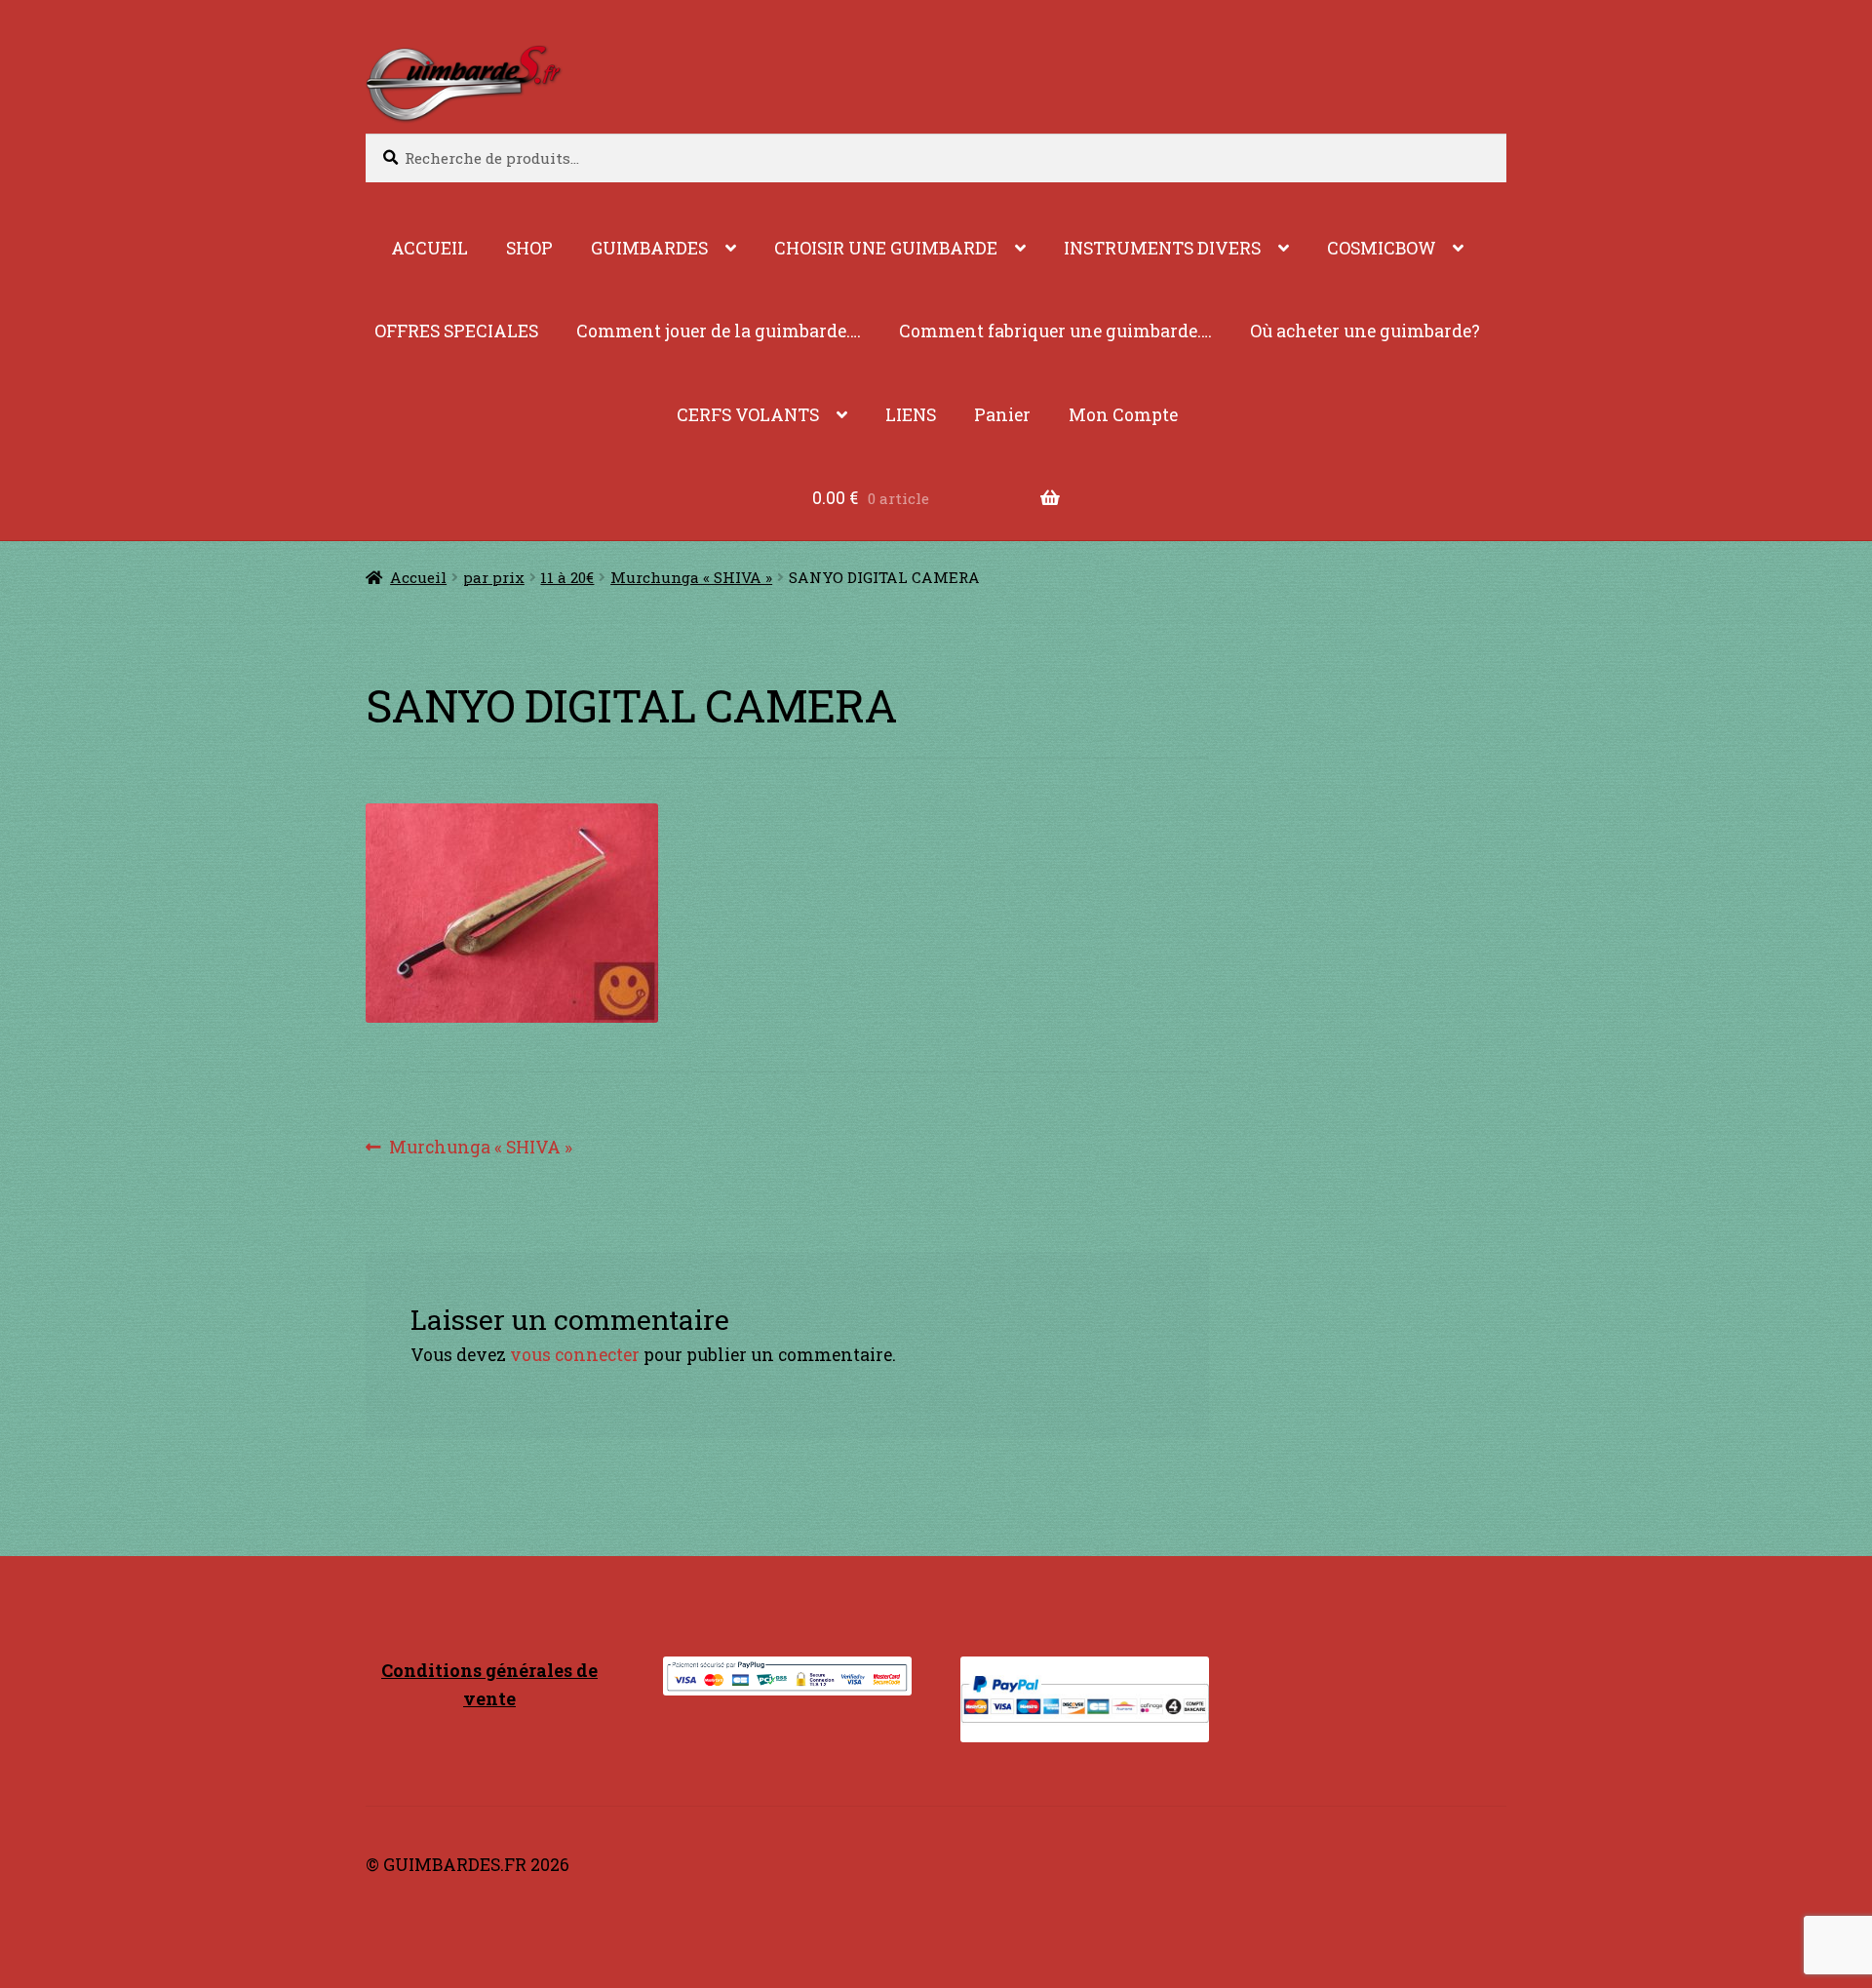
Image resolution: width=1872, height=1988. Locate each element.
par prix (494, 577)
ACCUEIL (429, 248)
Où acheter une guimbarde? (1365, 331)
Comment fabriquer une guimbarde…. (1055, 331)
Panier (1002, 415)
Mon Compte (1123, 415)
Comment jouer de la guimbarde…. (719, 331)
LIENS (911, 415)
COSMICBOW (1382, 248)
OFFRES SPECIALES (456, 331)
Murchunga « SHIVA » (691, 577)
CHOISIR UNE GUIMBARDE (886, 248)
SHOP (529, 248)
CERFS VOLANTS (748, 415)
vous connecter (575, 1355)
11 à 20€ (567, 577)
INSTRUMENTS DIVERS (1162, 248)
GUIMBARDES (649, 248)
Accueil (418, 577)
